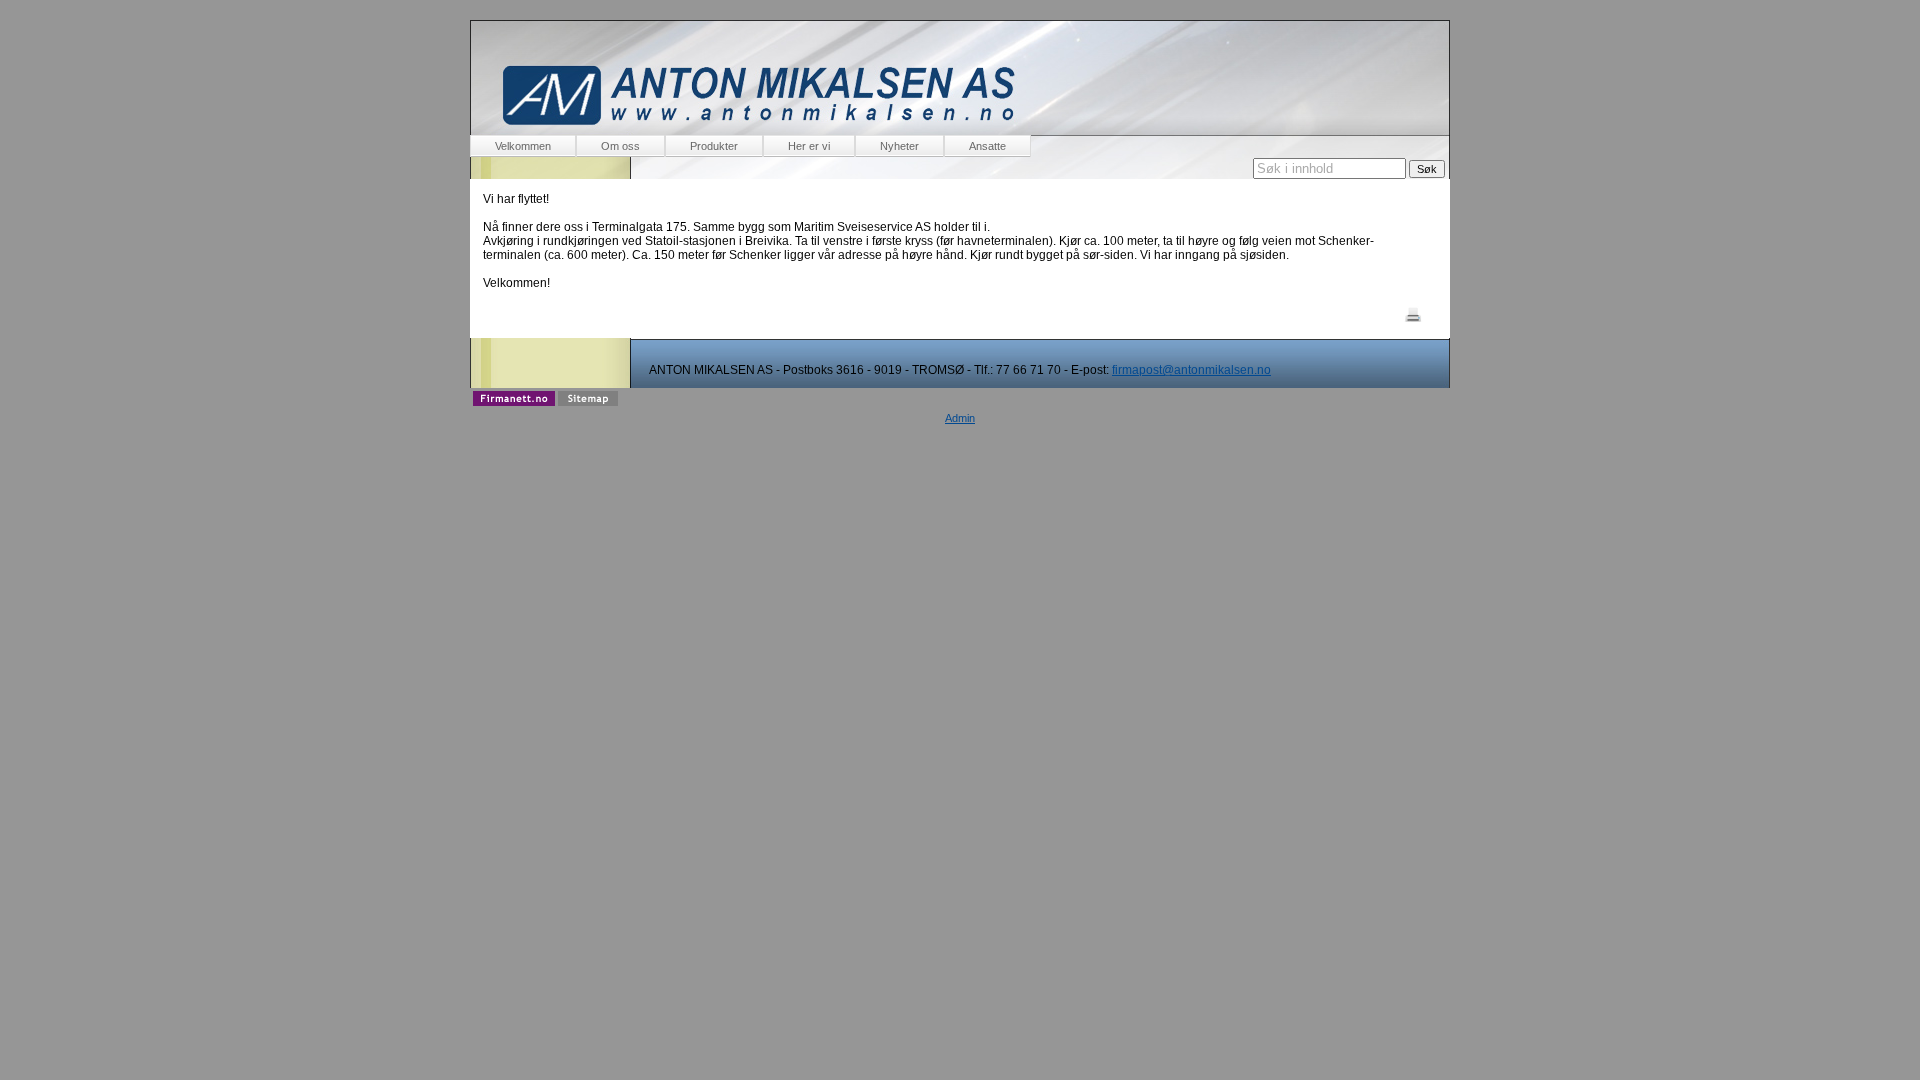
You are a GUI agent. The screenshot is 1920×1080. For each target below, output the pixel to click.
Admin (960, 418)
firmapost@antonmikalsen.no (1191, 370)
